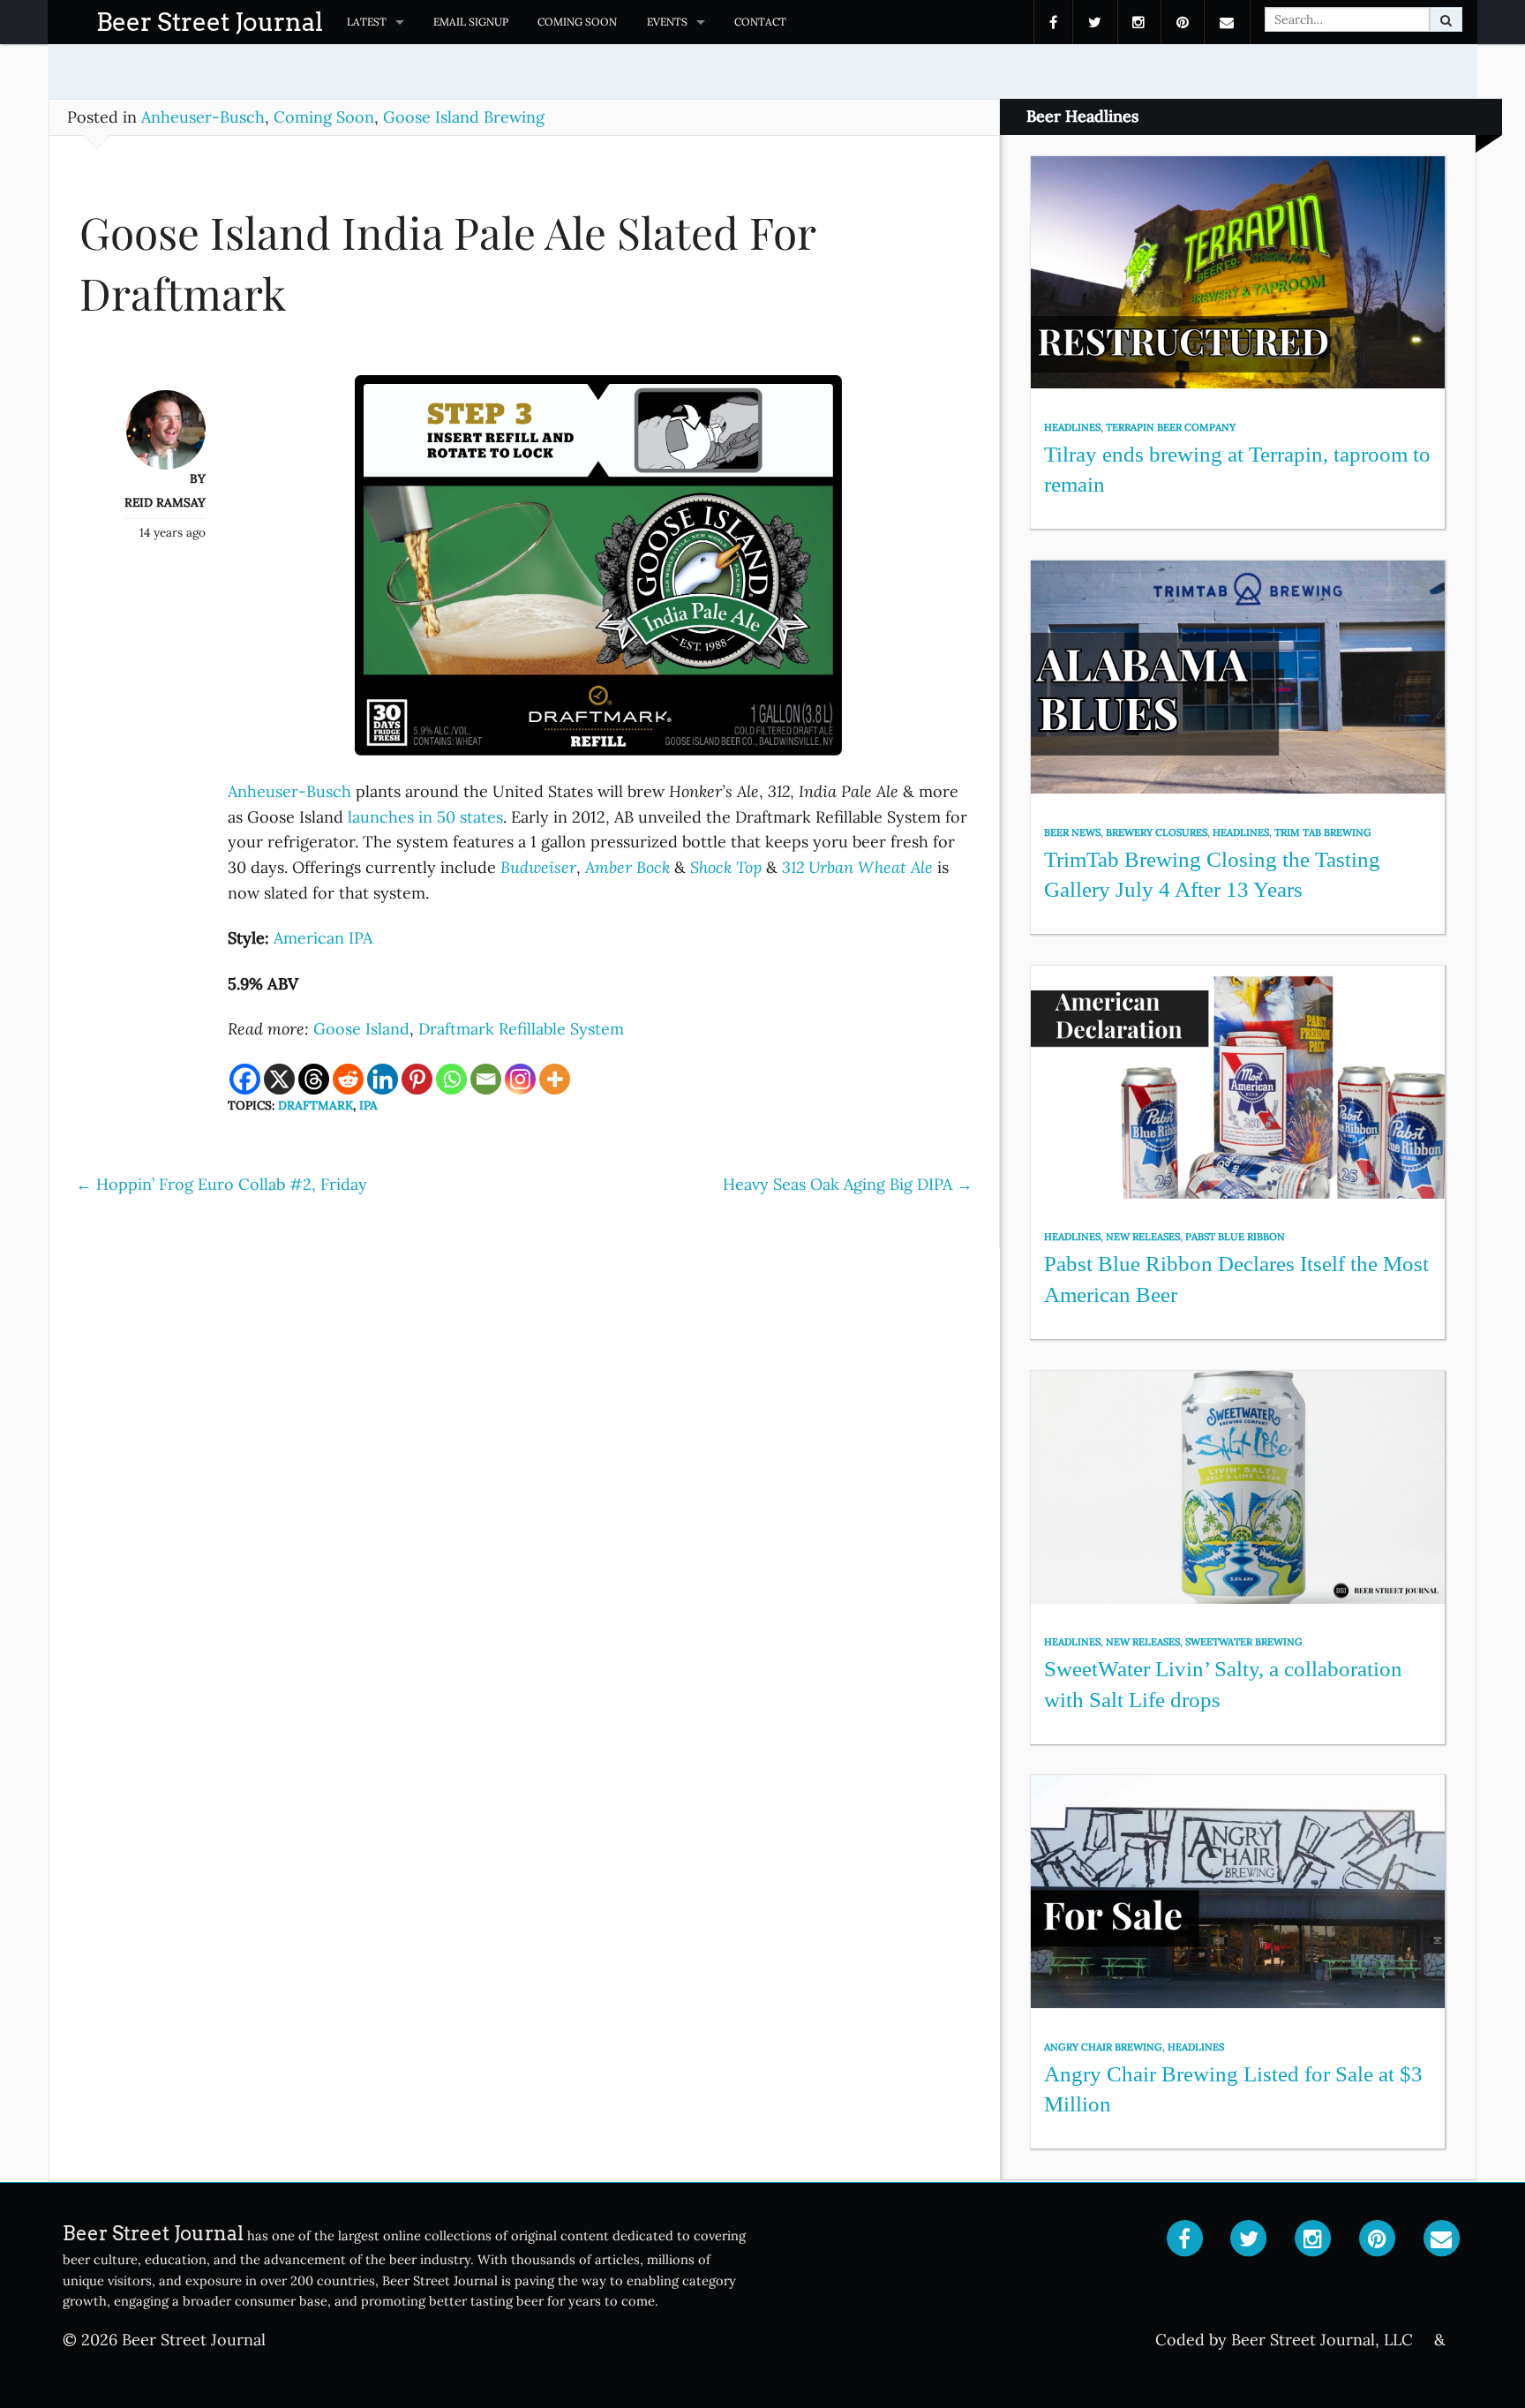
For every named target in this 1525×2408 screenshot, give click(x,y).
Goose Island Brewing (464, 117)
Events (667, 22)
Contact (760, 22)
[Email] (486, 1079)
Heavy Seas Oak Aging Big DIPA (848, 1184)
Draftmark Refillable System (521, 1029)
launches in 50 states (425, 817)
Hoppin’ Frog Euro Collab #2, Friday (222, 1184)
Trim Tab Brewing (1323, 832)
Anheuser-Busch (203, 117)
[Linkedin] (383, 1079)
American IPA (323, 938)
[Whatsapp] (451, 1079)
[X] (279, 1079)
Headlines (1072, 427)
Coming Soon (577, 22)
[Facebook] (245, 1079)
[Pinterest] (417, 1079)
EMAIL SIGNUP (471, 22)
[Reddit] (348, 1079)
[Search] (1446, 19)
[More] (555, 1079)
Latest (367, 22)
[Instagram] (520, 1079)
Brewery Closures (1157, 832)
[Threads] (314, 1079)
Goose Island (361, 1029)
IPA (368, 1105)
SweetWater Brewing (1244, 1642)
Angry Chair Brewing (1103, 2047)
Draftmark (316, 1105)
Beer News (1072, 832)
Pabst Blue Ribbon (1235, 1237)
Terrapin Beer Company (1171, 427)
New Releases (1143, 1237)
